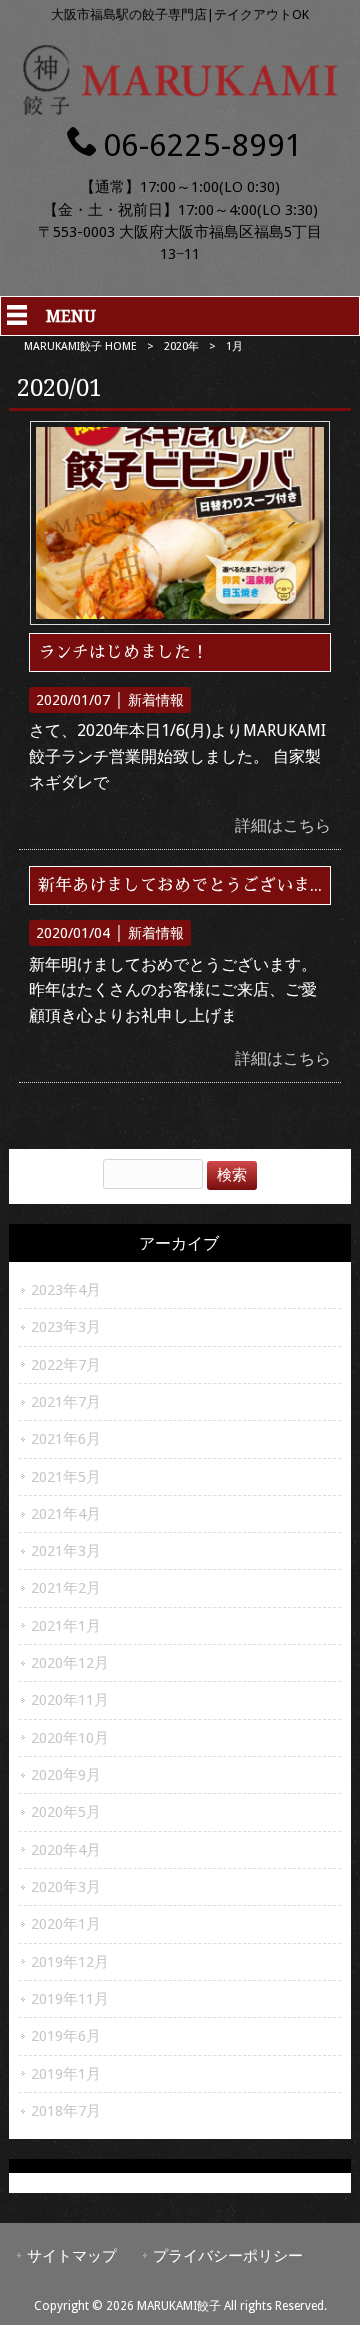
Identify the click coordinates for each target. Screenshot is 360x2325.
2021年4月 (66, 1514)
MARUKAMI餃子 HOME (80, 346)
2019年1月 (66, 2074)
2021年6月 (66, 1439)
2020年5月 (66, 1812)
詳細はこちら (283, 825)
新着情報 (156, 700)
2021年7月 (66, 1402)
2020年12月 (70, 1663)
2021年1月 (66, 1626)
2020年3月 (66, 1887)
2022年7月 (66, 1365)
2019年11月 (70, 1999)
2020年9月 (66, 1775)
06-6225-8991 (203, 145)
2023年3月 (66, 1327)
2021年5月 (66, 1477)
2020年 (181, 346)
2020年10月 (70, 1738)
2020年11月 (70, 1700)
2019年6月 (66, 2036)
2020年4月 (66, 1850)
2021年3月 (66, 1551)
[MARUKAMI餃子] (180, 109)
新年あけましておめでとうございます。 (191, 885)
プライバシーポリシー (228, 2256)
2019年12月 (70, 1962)
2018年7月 (66, 2111)
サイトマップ (72, 2256)
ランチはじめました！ (123, 652)
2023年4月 (66, 1290)
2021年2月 (66, 1588)
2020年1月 (66, 1924)
